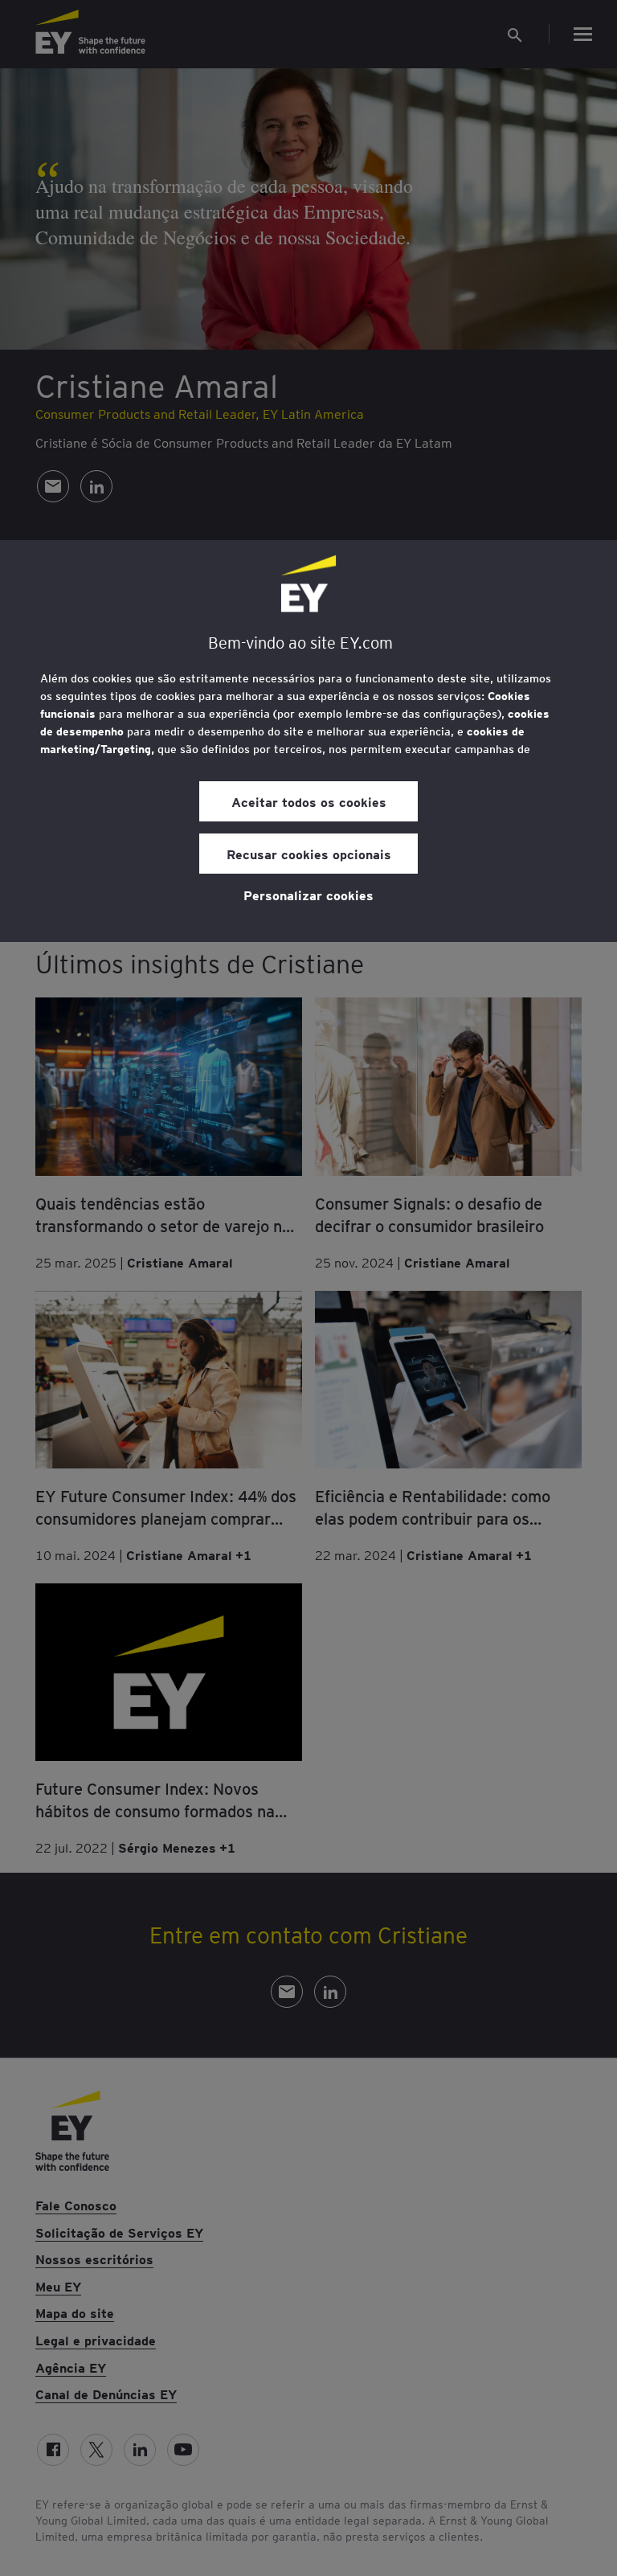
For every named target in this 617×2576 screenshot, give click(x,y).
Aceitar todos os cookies (309, 801)
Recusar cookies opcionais (309, 854)
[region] (308, 741)
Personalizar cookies (308, 895)
